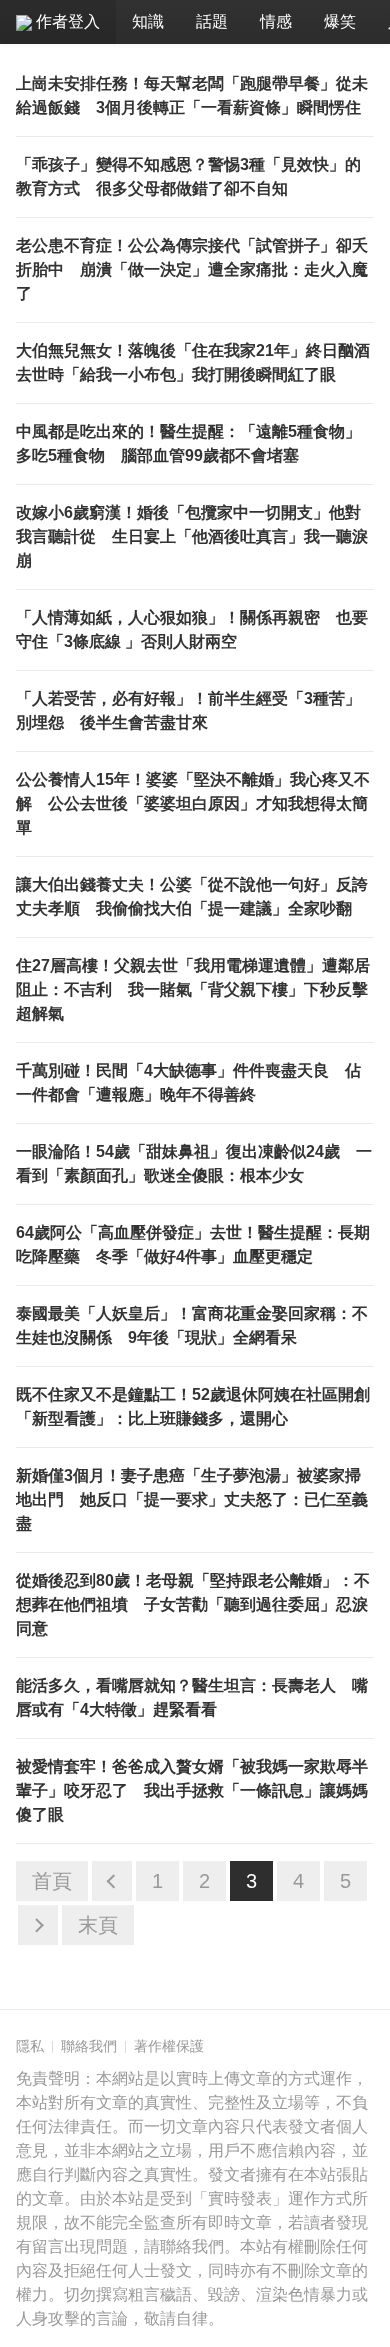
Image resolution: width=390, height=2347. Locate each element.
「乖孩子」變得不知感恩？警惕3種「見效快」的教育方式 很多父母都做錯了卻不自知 (188, 176)
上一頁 (112, 1881)
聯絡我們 (89, 2046)
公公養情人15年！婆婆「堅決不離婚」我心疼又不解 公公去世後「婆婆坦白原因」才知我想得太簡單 (193, 803)
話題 (212, 21)
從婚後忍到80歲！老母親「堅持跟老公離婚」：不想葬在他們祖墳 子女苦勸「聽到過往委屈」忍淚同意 (193, 1604)
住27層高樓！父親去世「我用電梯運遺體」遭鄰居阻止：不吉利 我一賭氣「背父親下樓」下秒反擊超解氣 (193, 989)
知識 (148, 21)
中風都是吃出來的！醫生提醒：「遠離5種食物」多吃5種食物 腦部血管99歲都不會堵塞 (188, 443)
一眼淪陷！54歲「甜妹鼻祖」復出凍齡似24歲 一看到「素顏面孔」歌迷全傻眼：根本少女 (194, 1163)
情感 (276, 21)
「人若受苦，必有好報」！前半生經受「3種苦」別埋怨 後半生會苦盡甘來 (188, 710)
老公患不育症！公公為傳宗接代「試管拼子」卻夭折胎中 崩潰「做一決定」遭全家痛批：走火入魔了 (192, 269)
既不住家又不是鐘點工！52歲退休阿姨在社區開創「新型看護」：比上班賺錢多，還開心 (193, 1406)
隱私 (30, 2046)
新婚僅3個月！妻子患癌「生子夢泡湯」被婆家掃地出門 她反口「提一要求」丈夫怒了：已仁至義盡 (192, 1499)
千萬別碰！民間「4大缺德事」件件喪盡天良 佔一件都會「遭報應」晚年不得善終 (188, 1082)
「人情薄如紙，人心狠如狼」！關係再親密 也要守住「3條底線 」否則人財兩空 (192, 629)
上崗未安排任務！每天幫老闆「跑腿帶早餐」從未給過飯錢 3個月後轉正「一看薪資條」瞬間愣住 (192, 95)
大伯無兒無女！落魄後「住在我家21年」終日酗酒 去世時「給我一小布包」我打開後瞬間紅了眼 (195, 362)
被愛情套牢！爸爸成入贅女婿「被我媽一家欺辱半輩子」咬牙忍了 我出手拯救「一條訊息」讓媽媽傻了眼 (192, 1790)
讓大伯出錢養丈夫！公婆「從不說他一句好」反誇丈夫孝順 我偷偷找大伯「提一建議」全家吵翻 (192, 896)
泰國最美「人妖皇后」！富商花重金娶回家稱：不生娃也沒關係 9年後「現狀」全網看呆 (192, 1325)
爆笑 (340, 21)
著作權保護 (169, 2046)
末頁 (98, 1925)
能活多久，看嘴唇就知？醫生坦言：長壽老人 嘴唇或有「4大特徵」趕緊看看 (192, 1697)
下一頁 (38, 1925)
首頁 (52, 1881)
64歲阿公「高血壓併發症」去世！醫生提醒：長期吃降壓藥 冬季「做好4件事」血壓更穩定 (193, 1244)
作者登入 (66, 21)
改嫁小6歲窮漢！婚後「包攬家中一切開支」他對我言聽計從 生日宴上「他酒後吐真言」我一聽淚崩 (192, 536)
